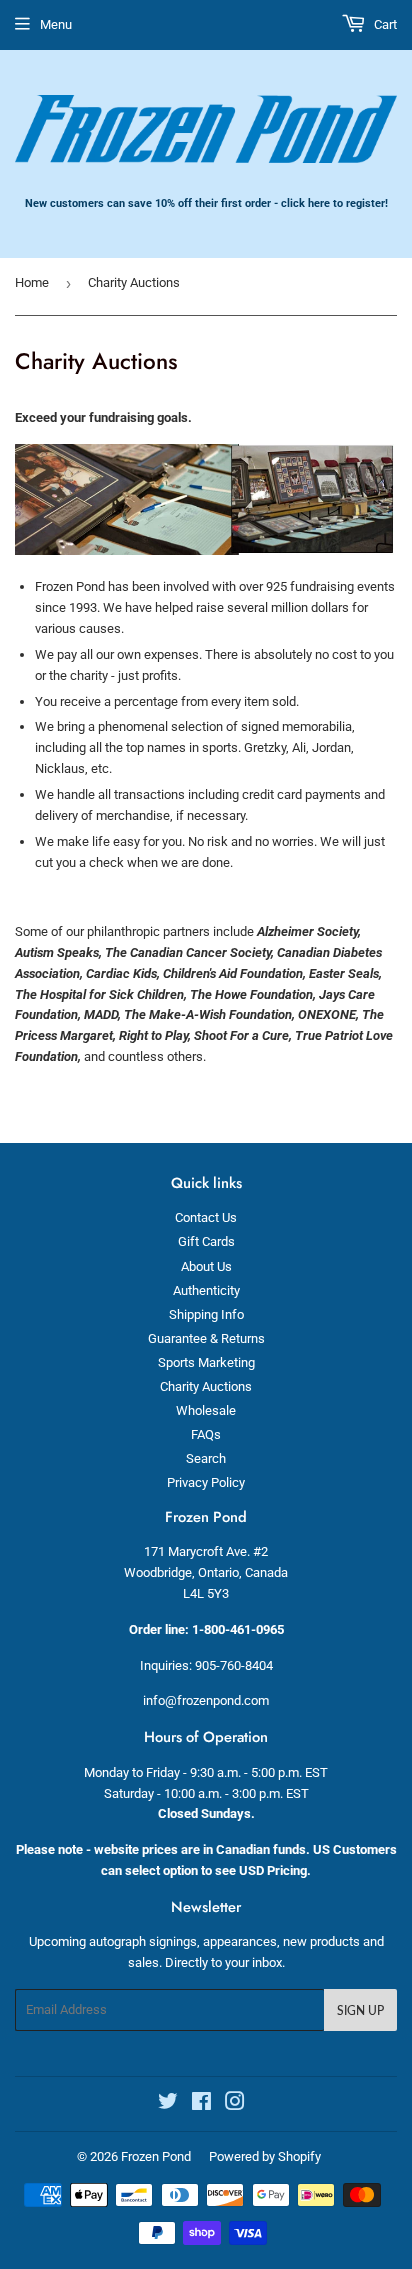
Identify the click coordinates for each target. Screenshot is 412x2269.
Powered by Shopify (265, 2156)
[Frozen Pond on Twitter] (168, 2104)
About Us (206, 1266)
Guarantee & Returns (206, 1338)
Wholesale (206, 1410)
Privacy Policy (206, 1482)
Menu (56, 24)
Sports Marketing (206, 1362)
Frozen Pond (156, 2156)
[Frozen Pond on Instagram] (235, 2104)
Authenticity (206, 1290)
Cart (384, 24)
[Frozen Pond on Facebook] (201, 2104)
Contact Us (206, 1217)
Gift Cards (206, 1241)
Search (206, 1458)
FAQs (206, 1434)
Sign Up (360, 2010)
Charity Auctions (206, 1386)
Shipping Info (206, 1314)
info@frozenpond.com (206, 1700)
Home (32, 282)
